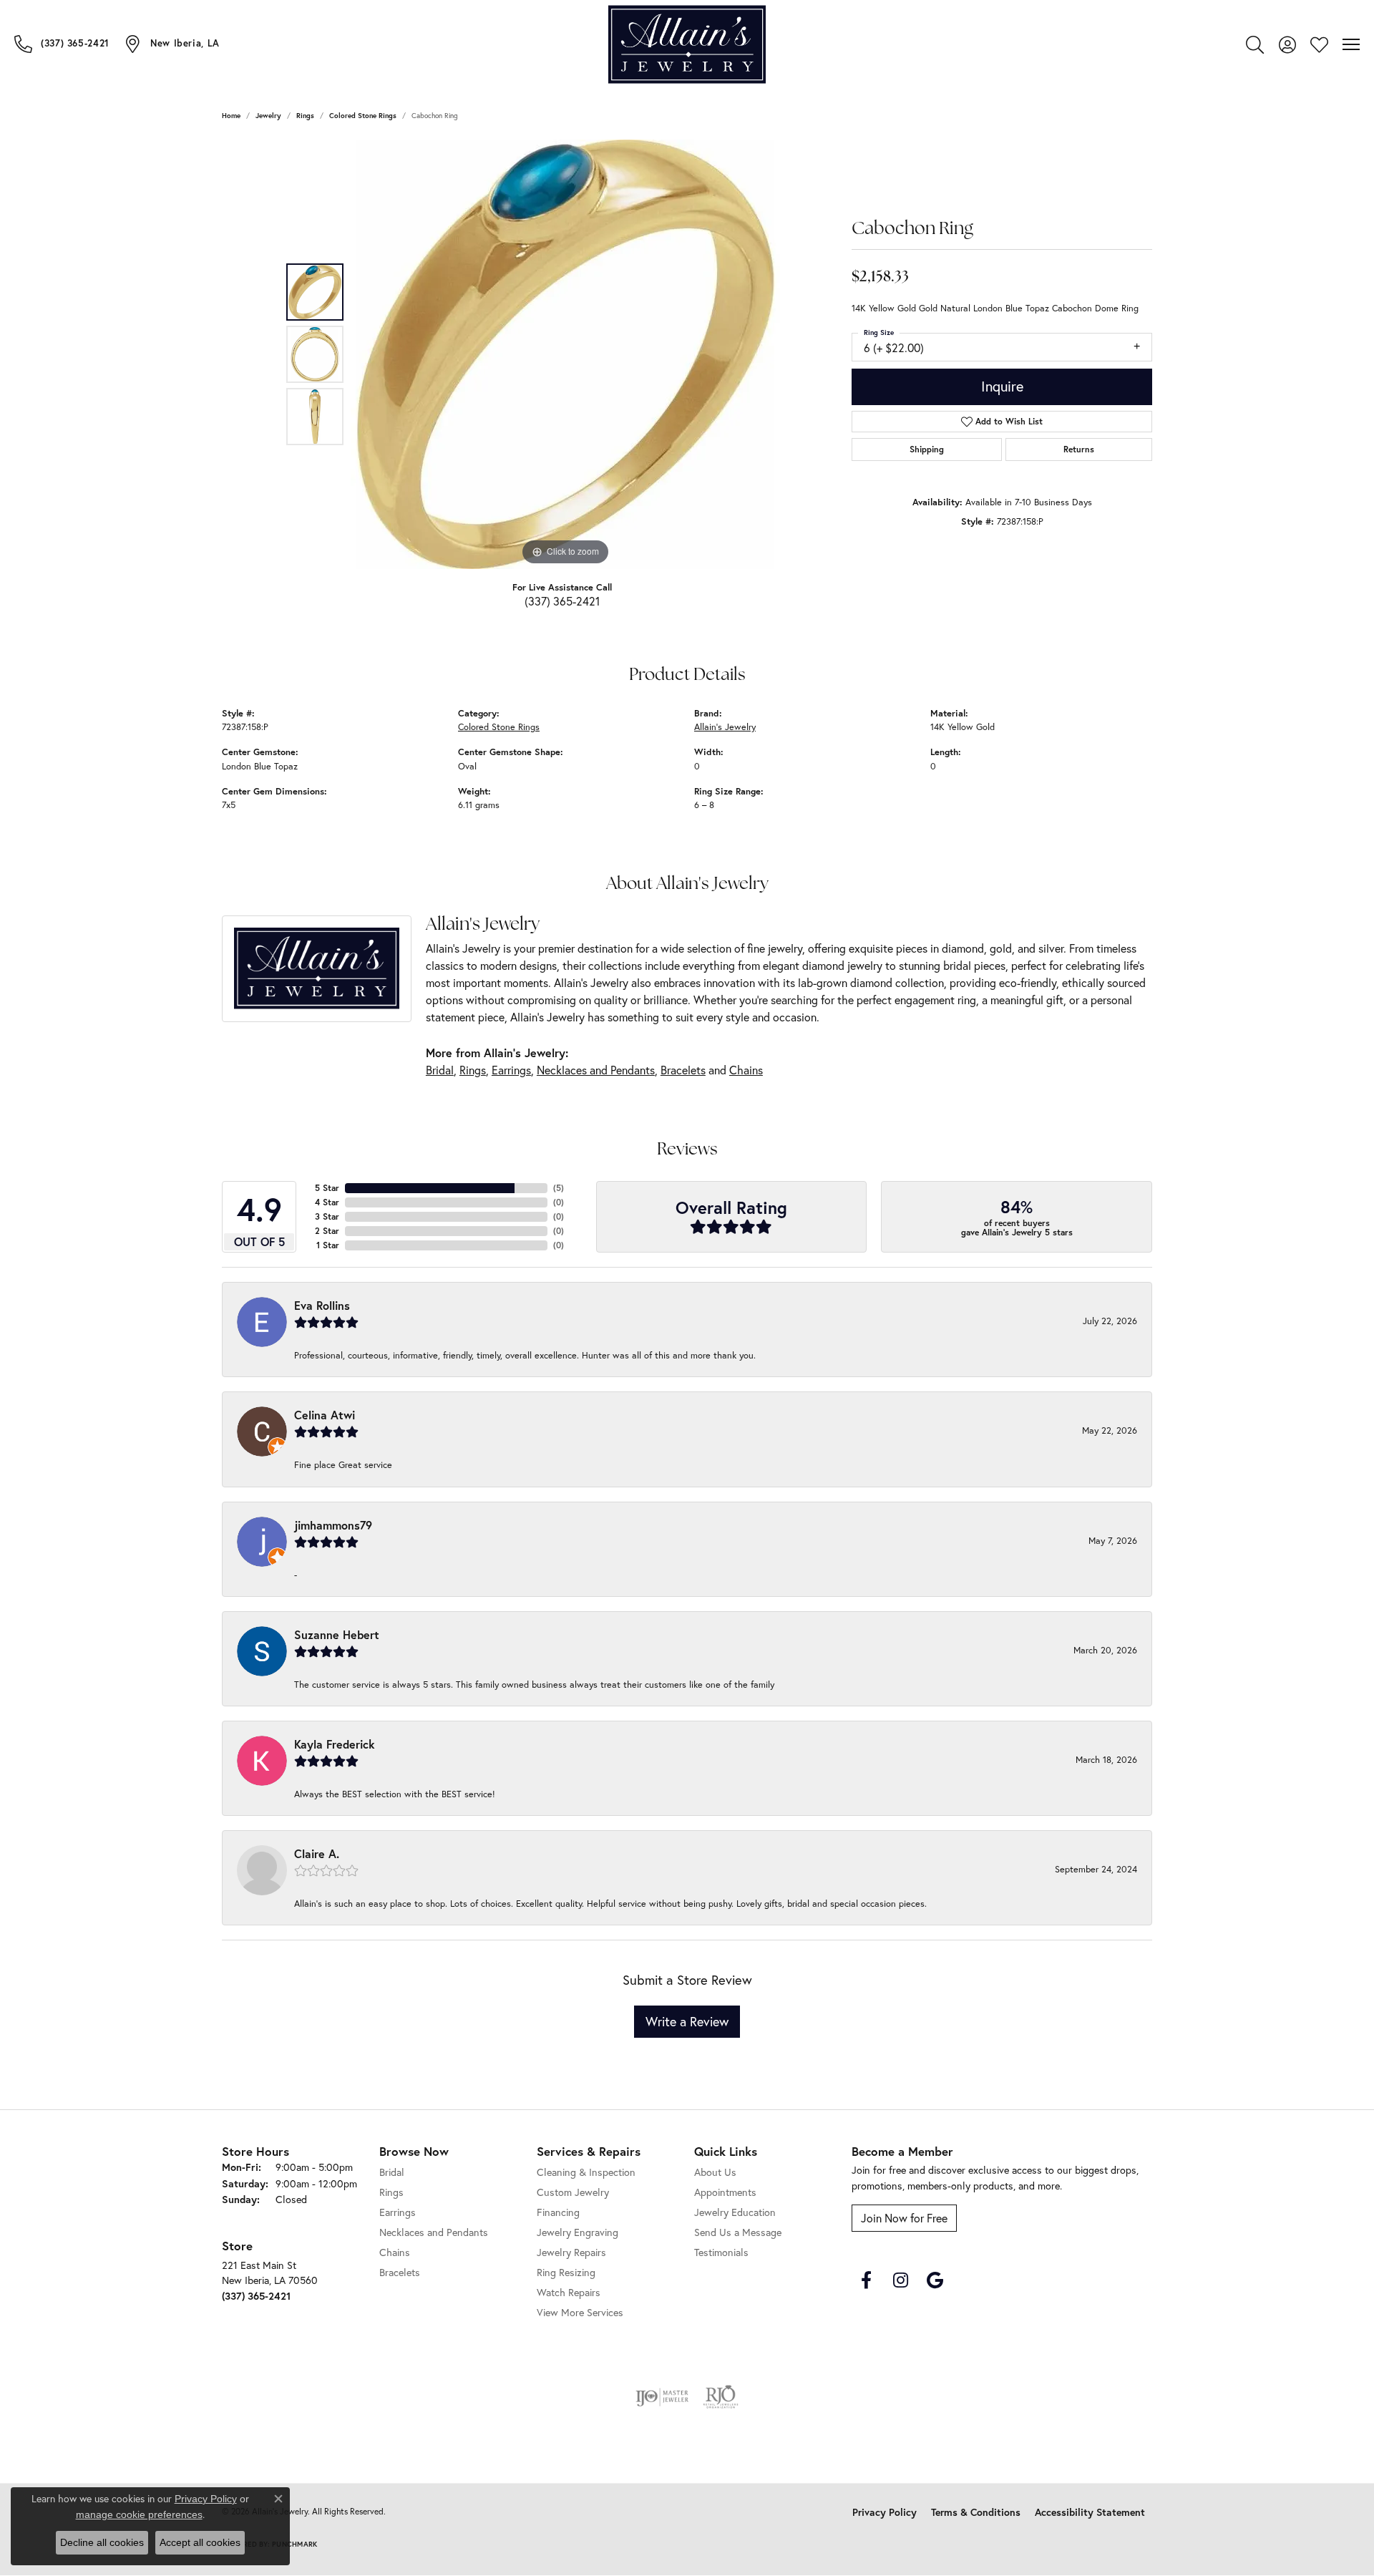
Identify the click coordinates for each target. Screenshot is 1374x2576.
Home (231, 116)
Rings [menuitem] (391, 2192)
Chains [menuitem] (395, 2252)
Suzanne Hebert (337, 1634)
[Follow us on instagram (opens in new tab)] (900, 2280)
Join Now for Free (904, 2218)
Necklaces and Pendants (596, 1070)
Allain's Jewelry (725, 727)
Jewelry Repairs (571, 2252)
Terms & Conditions (976, 2512)
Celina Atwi (325, 1415)
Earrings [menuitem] (398, 2212)
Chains (746, 1070)
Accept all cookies (200, 2542)
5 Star (327, 1188)
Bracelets (683, 1070)
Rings (305, 116)
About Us (715, 2172)
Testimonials (721, 2252)
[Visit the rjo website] (721, 2397)
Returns (1079, 449)
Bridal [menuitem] (392, 2172)
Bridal (440, 1070)
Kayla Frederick (335, 1744)
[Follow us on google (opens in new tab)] (935, 2280)
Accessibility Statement (1090, 2512)
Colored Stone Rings (363, 116)
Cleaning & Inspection (586, 2172)
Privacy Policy (885, 2512)
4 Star (327, 1202)
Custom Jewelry (573, 2192)
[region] (565, 354)
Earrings (511, 1070)
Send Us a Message (738, 2232)
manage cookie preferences (139, 2514)
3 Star (327, 1216)
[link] (62, 44)
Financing (558, 2212)
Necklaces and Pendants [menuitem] (434, 2232)
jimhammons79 (333, 1525)
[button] (1255, 44)
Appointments (725, 2192)
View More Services (580, 2312)
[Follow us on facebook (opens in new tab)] (866, 2280)
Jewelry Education (735, 2212)
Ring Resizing (566, 2272)
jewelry (268, 116)
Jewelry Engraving (578, 2232)
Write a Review (687, 2021)
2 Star (327, 1231)
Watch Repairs (569, 2292)
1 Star (328, 1245)
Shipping (927, 449)
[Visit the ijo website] (662, 2397)
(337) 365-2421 (562, 601)
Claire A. (317, 1853)
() (559, 1188)
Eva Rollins (322, 1305)
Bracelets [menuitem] (400, 2272)
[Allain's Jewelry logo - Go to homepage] (687, 45)
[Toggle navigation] (1351, 44)
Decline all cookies (102, 2542)
